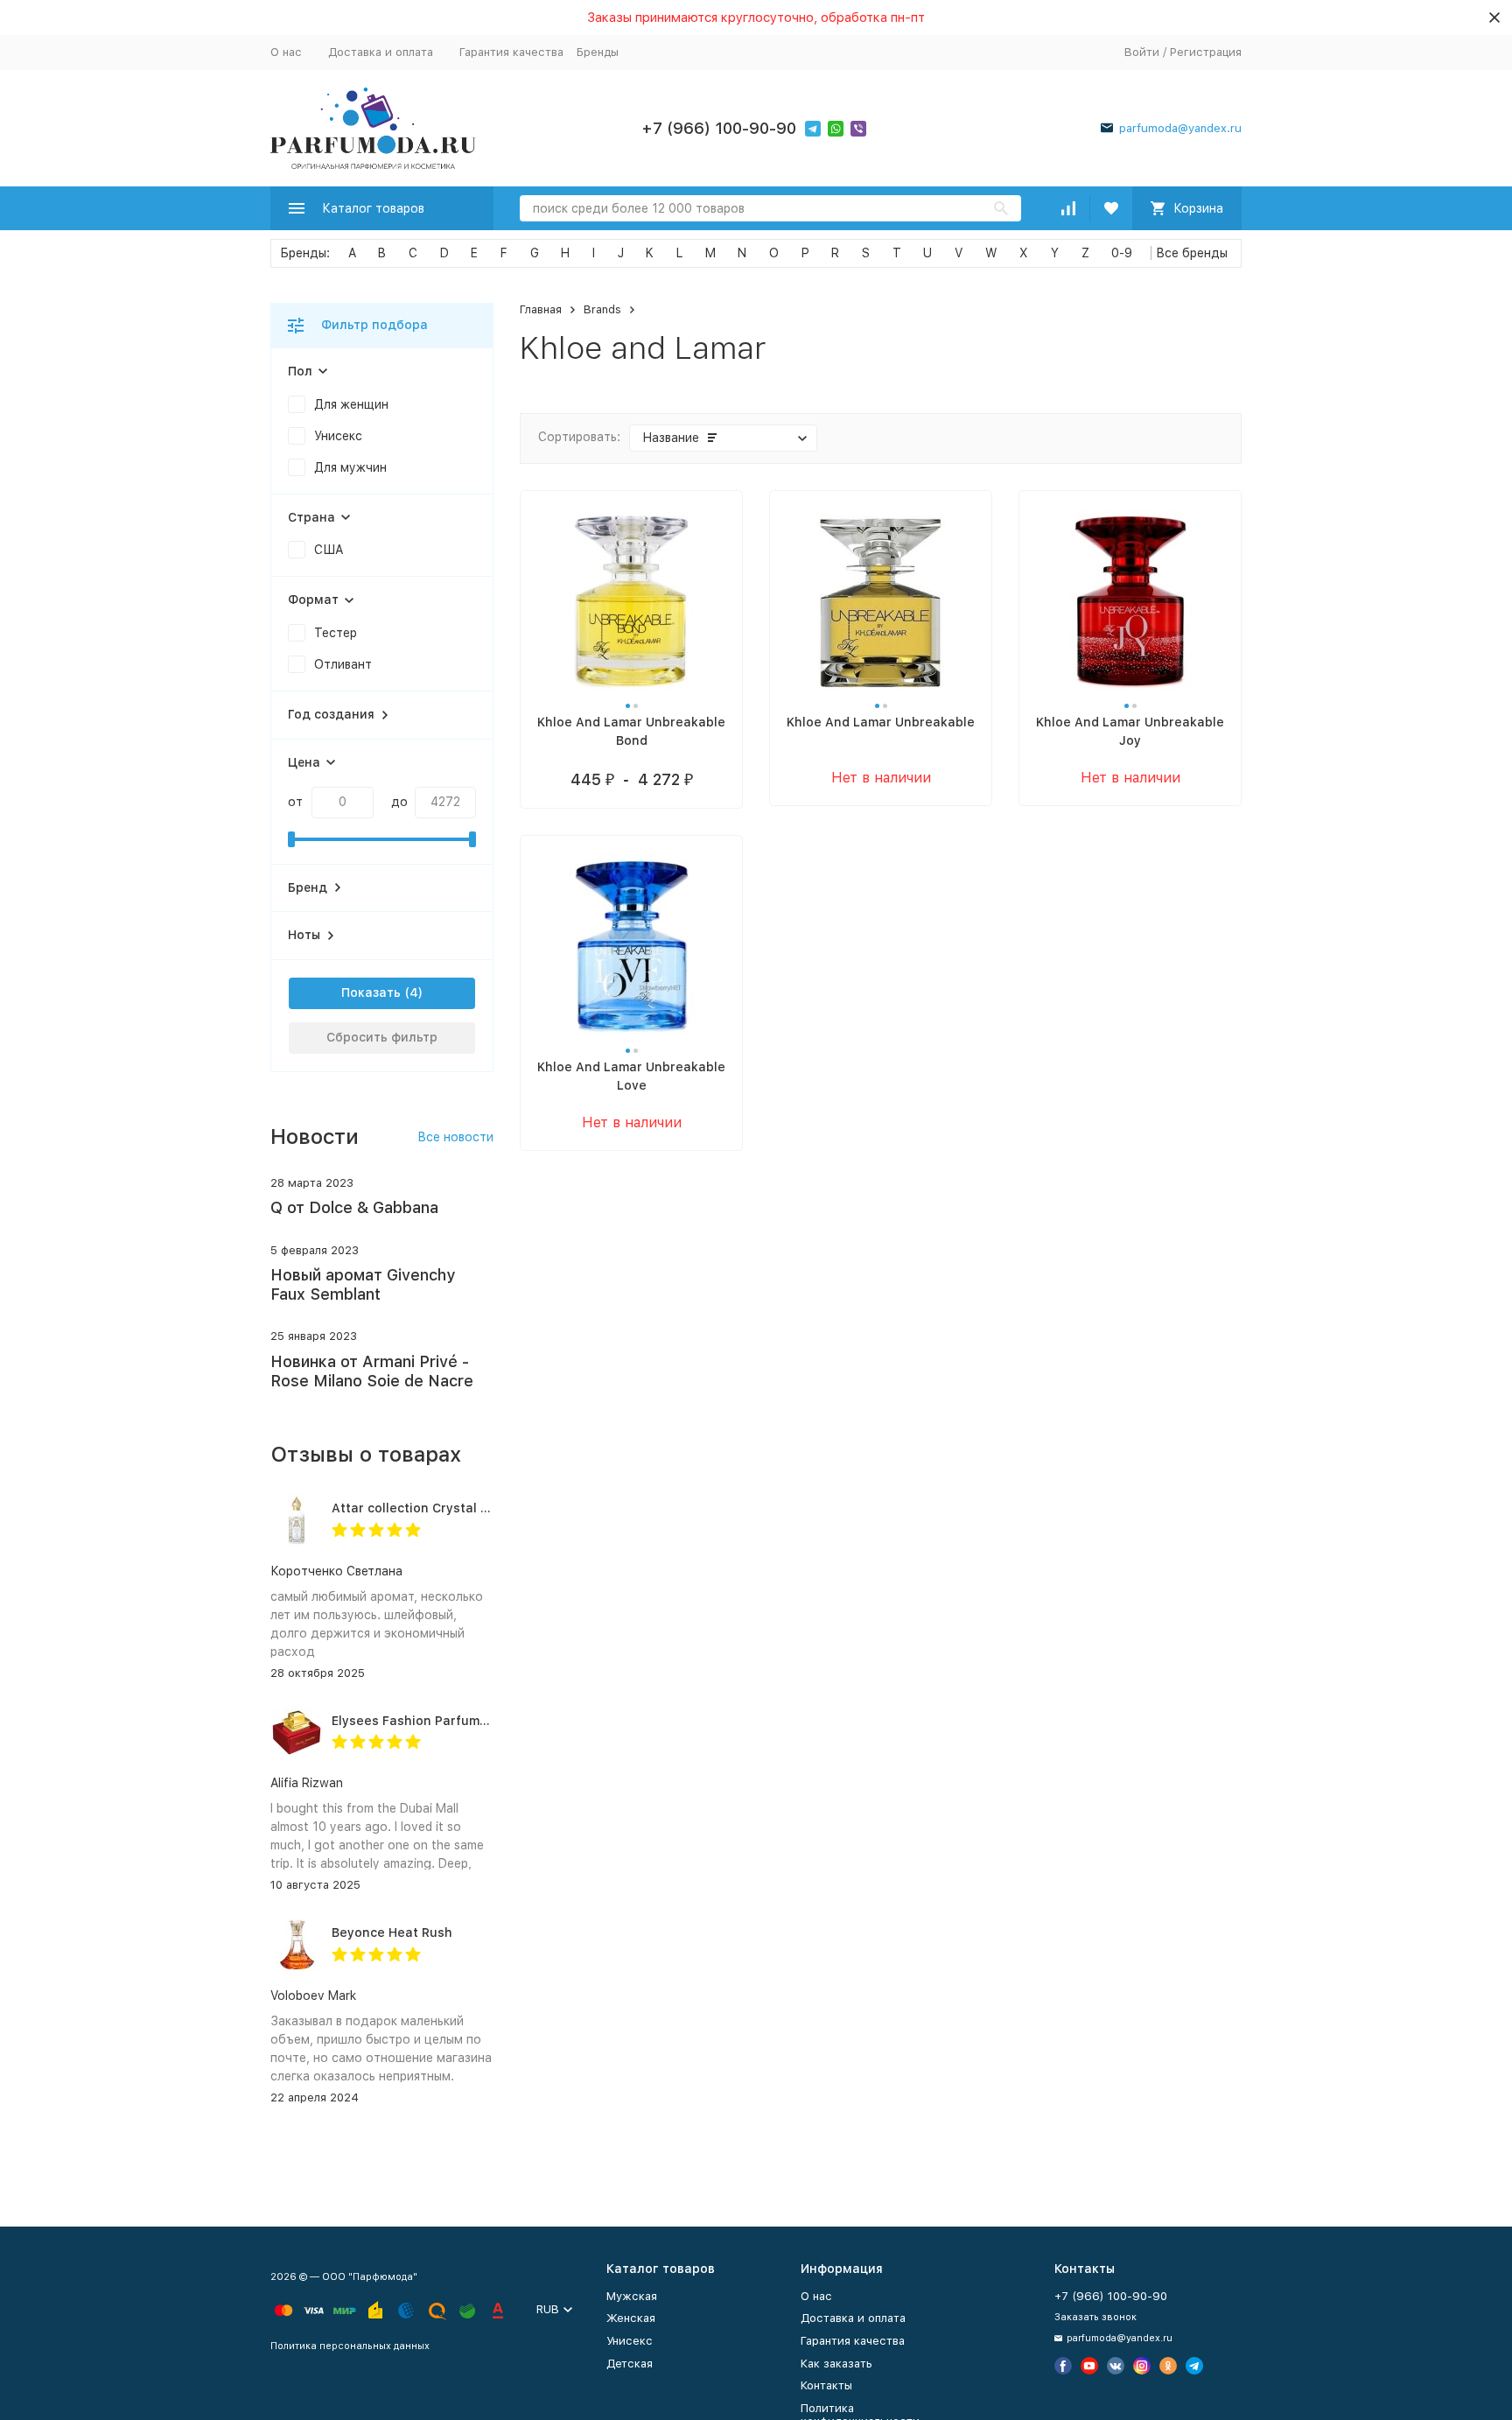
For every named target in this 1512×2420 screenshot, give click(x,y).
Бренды (598, 52)
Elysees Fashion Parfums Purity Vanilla (452, 1721)
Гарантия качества (511, 52)
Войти (1142, 52)
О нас (286, 52)
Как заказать (836, 2364)
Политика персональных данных (350, 2346)
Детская (630, 2364)
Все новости (455, 1137)
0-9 (1122, 253)
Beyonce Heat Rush (392, 1932)
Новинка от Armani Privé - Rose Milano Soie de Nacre (372, 1371)
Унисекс (630, 2341)
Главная (541, 309)
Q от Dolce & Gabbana (354, 1207)
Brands (602, 309)
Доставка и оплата (381, 52)
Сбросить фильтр (382, 1037)
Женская (631, 2318)
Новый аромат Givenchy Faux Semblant (363, 1284)
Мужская (632, 2296)
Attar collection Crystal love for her (442, 1508)
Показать (371, 993)
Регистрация (1206, 52)
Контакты (826, 2385)
